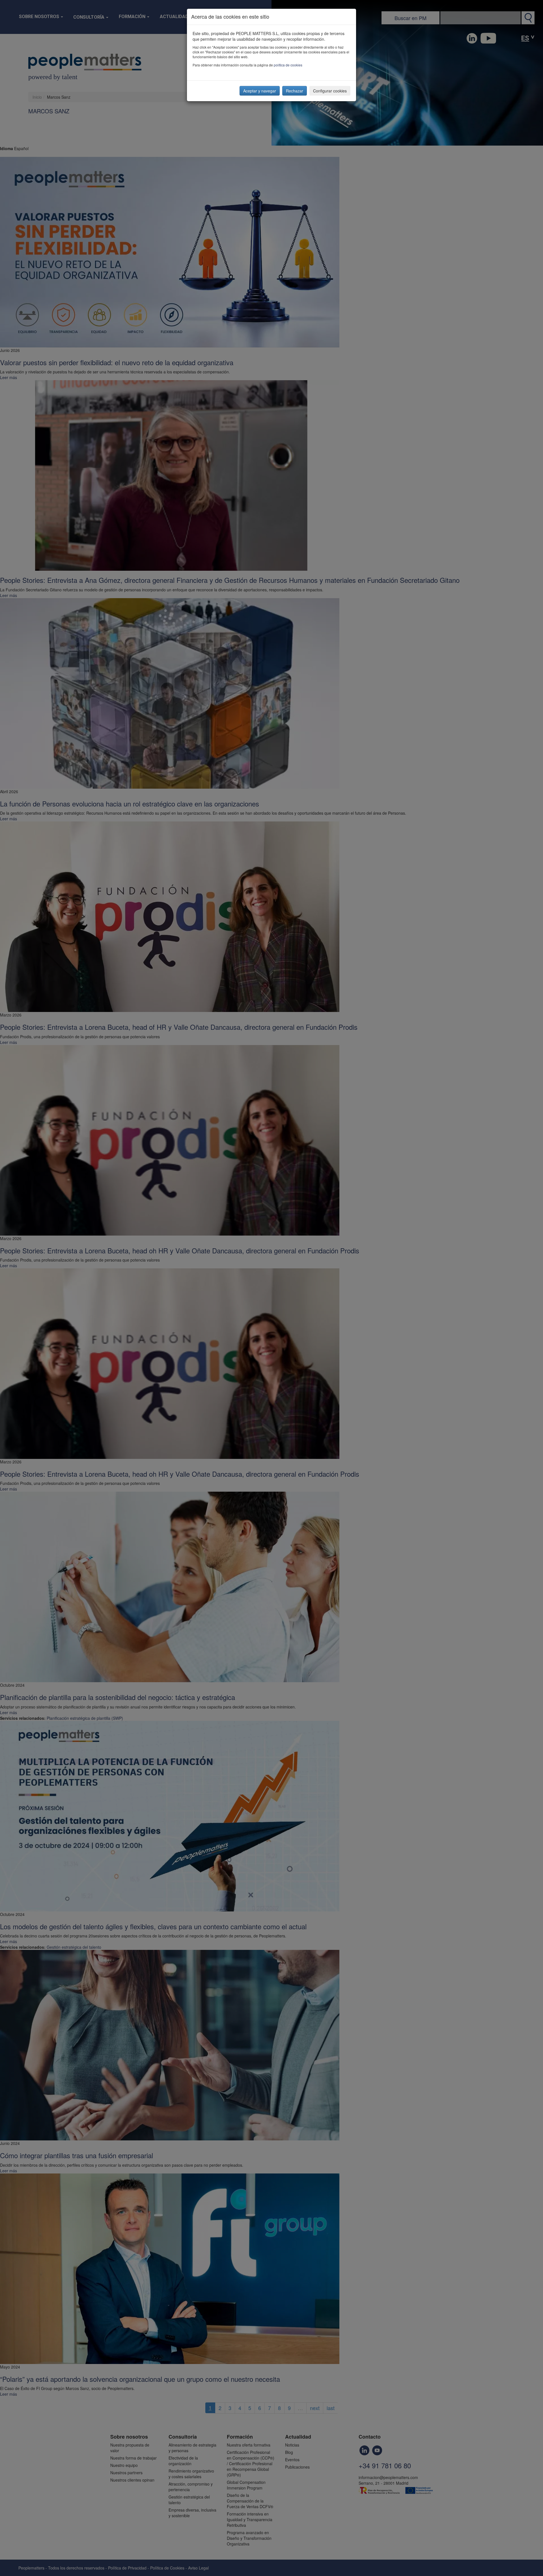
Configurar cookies (330, 91)
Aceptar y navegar (260, 91)
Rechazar (295, 91)
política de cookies (288, 65)
